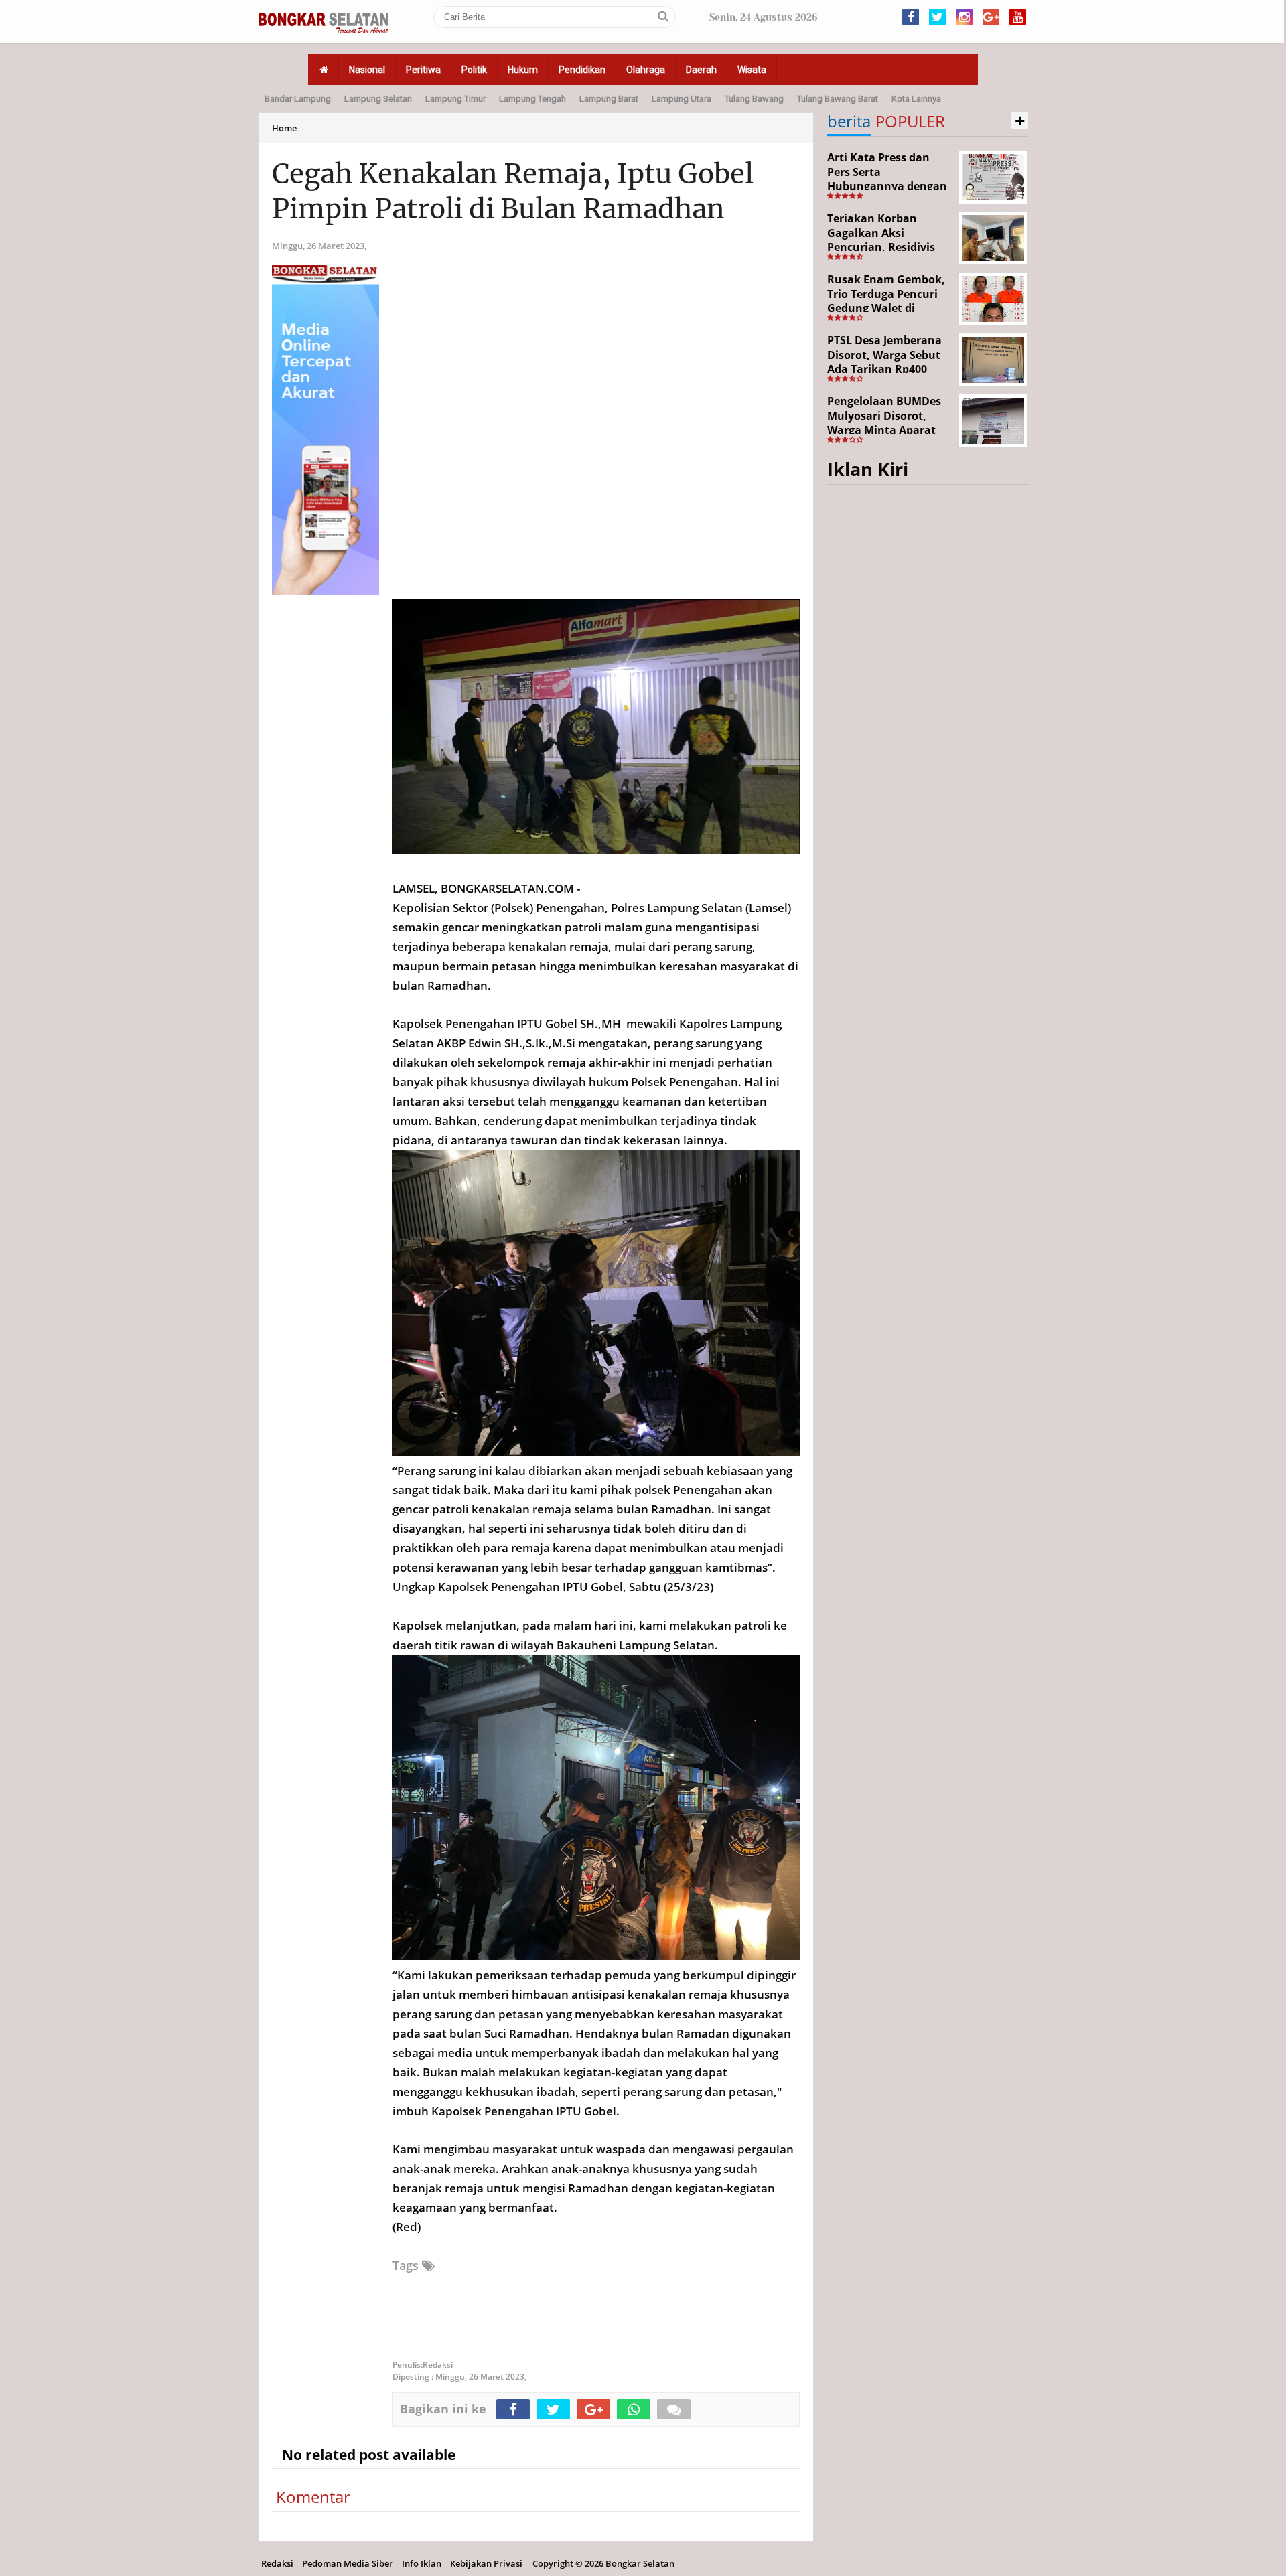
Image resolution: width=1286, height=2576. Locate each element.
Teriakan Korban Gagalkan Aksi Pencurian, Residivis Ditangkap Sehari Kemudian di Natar (881, 247)
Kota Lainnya (916, 99)
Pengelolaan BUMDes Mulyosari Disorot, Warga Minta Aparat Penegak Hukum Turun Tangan (889, 430)
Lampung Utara (682, 99)
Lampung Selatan (378, 99)
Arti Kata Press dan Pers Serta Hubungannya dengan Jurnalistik (887, 179)
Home (284, 128)
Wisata (752, 70)
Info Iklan (422, 2563)
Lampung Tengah (532, 99)
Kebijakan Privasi (486, 2563)
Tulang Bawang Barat (838, 99)
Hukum (523, 70)
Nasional (367, 70)
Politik (474, 70)
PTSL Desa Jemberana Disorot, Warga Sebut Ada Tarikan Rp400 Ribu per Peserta (884, 362)
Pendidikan (582, 70)
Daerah (701, 70)
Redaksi (277, 2563)
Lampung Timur (455, 99)
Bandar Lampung (298, 99)
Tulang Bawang (754, 99)
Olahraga (646, 70)
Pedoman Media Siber (348, 2563)
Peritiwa (423, 70)
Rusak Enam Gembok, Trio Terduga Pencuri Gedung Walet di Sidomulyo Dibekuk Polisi (886, 308)
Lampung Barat (609, 99)
